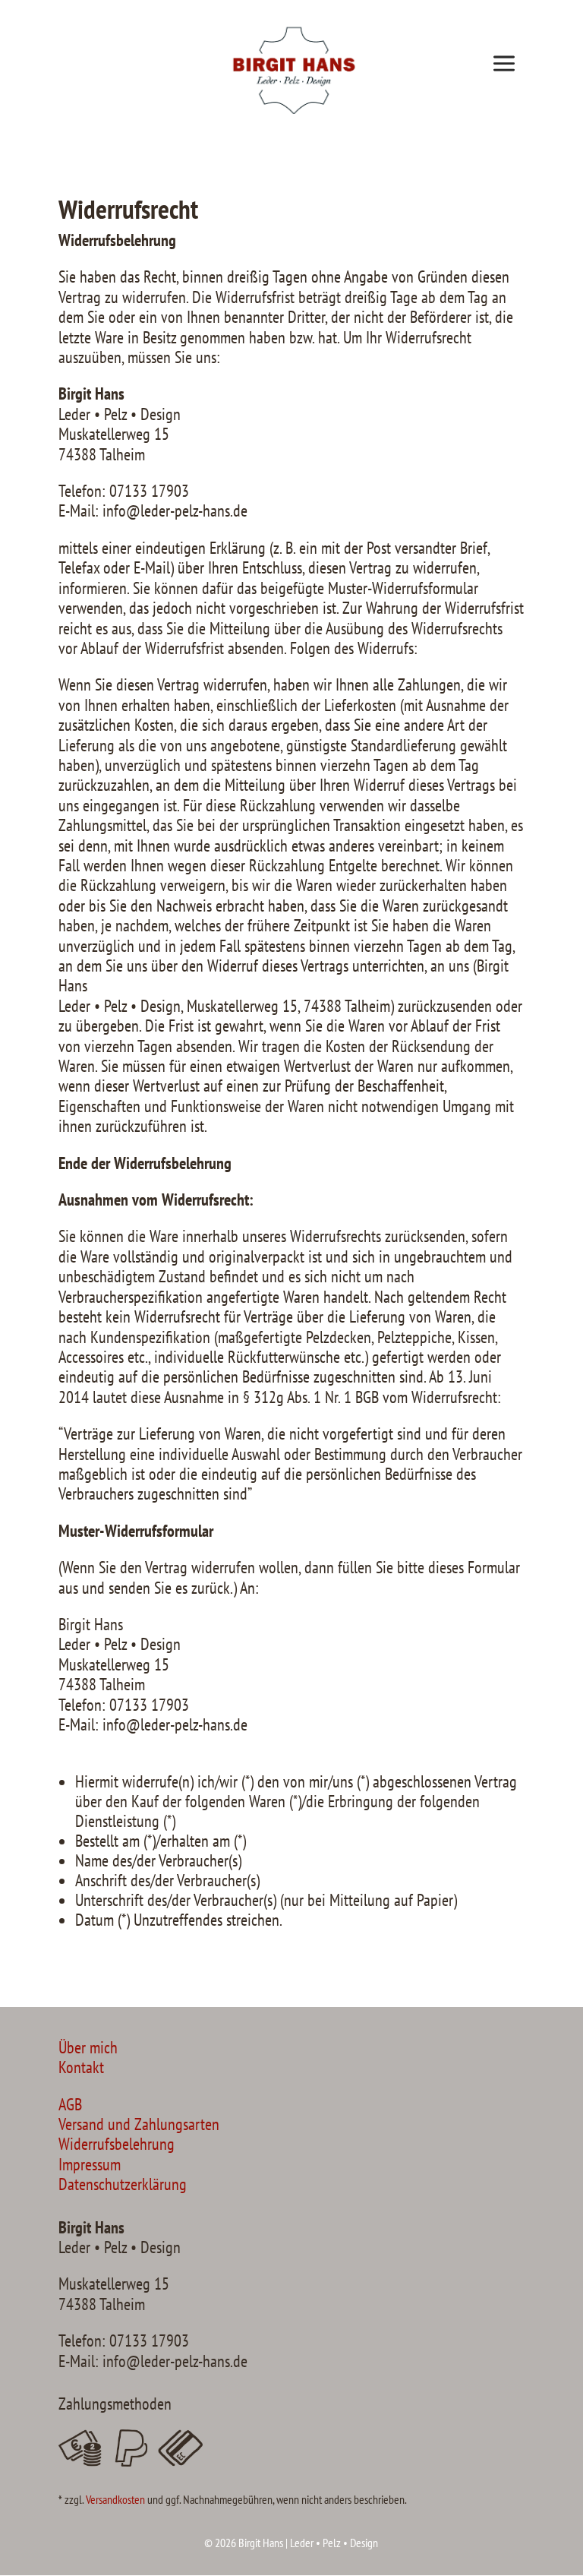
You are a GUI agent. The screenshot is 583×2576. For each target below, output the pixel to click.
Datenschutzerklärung (123, 2184)
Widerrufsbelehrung (117, 2144)
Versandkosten (115, 2499)
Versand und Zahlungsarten (139, 2124)
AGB (70, 2104)
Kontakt (81, 2067)
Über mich (88, 2047)
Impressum (90, 2164)
